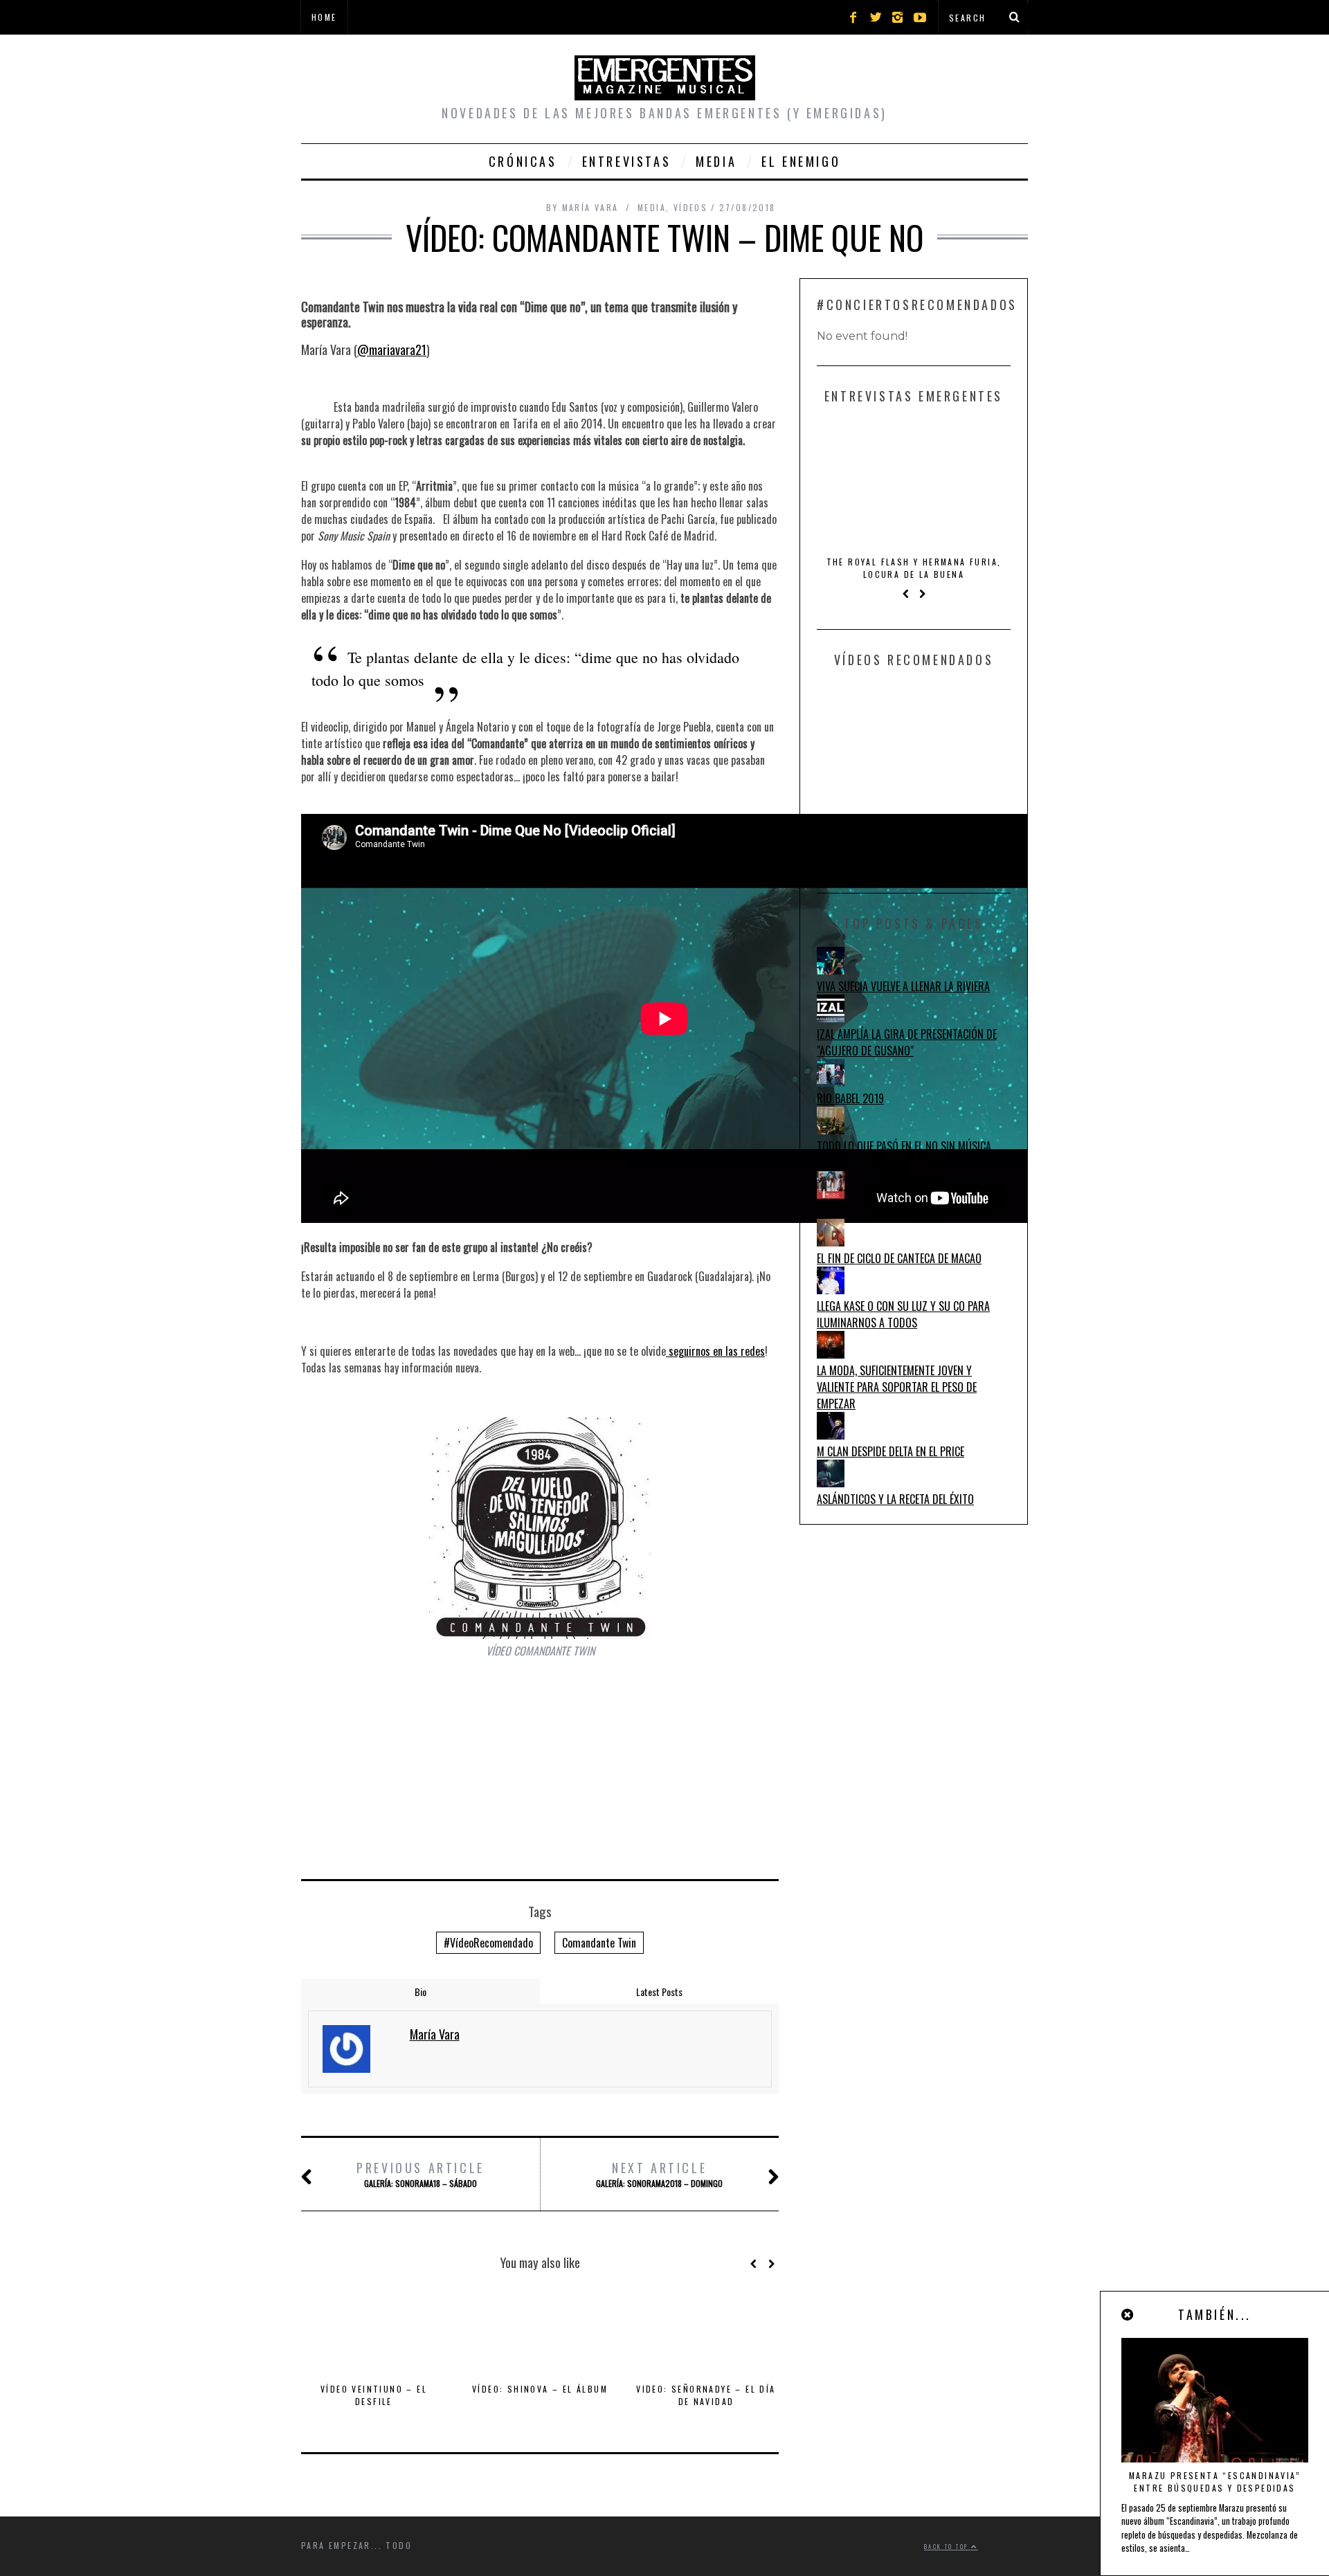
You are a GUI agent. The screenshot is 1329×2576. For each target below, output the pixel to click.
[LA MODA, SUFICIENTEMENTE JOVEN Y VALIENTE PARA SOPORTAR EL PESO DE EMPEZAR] (831, 1354)
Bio (421, 1992)
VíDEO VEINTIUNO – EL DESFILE (374, 2395)
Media (716, 161)
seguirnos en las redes (715, 1351)
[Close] (1128, 2314)
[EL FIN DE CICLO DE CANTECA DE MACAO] (831, 1242)
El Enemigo (801, 161)
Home (324, 17)
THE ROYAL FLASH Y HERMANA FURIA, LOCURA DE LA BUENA (914, 568)
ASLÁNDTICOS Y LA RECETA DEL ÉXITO (895, 1499)
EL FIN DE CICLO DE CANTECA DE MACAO (899, 1258)
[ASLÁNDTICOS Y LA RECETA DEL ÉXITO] (831, 1482)
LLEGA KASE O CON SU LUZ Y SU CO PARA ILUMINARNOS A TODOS (903, 1314)
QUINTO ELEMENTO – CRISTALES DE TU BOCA (914, 832)
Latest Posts (659, 1992)
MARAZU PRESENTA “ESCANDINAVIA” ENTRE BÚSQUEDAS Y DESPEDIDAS (1215, 2482)
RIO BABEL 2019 (850, 1098)
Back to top (948, 2546)
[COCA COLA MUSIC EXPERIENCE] (831, 1194)
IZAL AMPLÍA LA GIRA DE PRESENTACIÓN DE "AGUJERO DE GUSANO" (907, 1042)
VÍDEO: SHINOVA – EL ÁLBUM (540, 2389)
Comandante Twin (599, 1943)
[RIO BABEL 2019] (831, 1082)
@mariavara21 (392, 350)
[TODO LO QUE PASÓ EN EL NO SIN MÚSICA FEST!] (831, 1130)
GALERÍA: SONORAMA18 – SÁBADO (421, 2174)
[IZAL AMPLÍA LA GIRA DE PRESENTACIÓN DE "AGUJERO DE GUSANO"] (831, 1017)
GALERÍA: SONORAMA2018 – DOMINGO (659, 2174)
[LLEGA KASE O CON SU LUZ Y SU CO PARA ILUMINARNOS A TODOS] (831, 1289)
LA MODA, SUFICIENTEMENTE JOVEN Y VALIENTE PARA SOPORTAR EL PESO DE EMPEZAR (897, 1387)
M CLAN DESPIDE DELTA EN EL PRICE (890, 1451)
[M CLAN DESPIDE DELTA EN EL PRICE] (831, 1435)
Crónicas (523, 161)
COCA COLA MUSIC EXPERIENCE (881, 1210)
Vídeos (690, 207)
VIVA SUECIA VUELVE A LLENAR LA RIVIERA (903, 986)
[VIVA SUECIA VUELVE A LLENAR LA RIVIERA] (831, 970)
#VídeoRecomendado (488, 1943)
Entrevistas (627, 161)
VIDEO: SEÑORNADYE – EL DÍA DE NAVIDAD (706, 2395)
